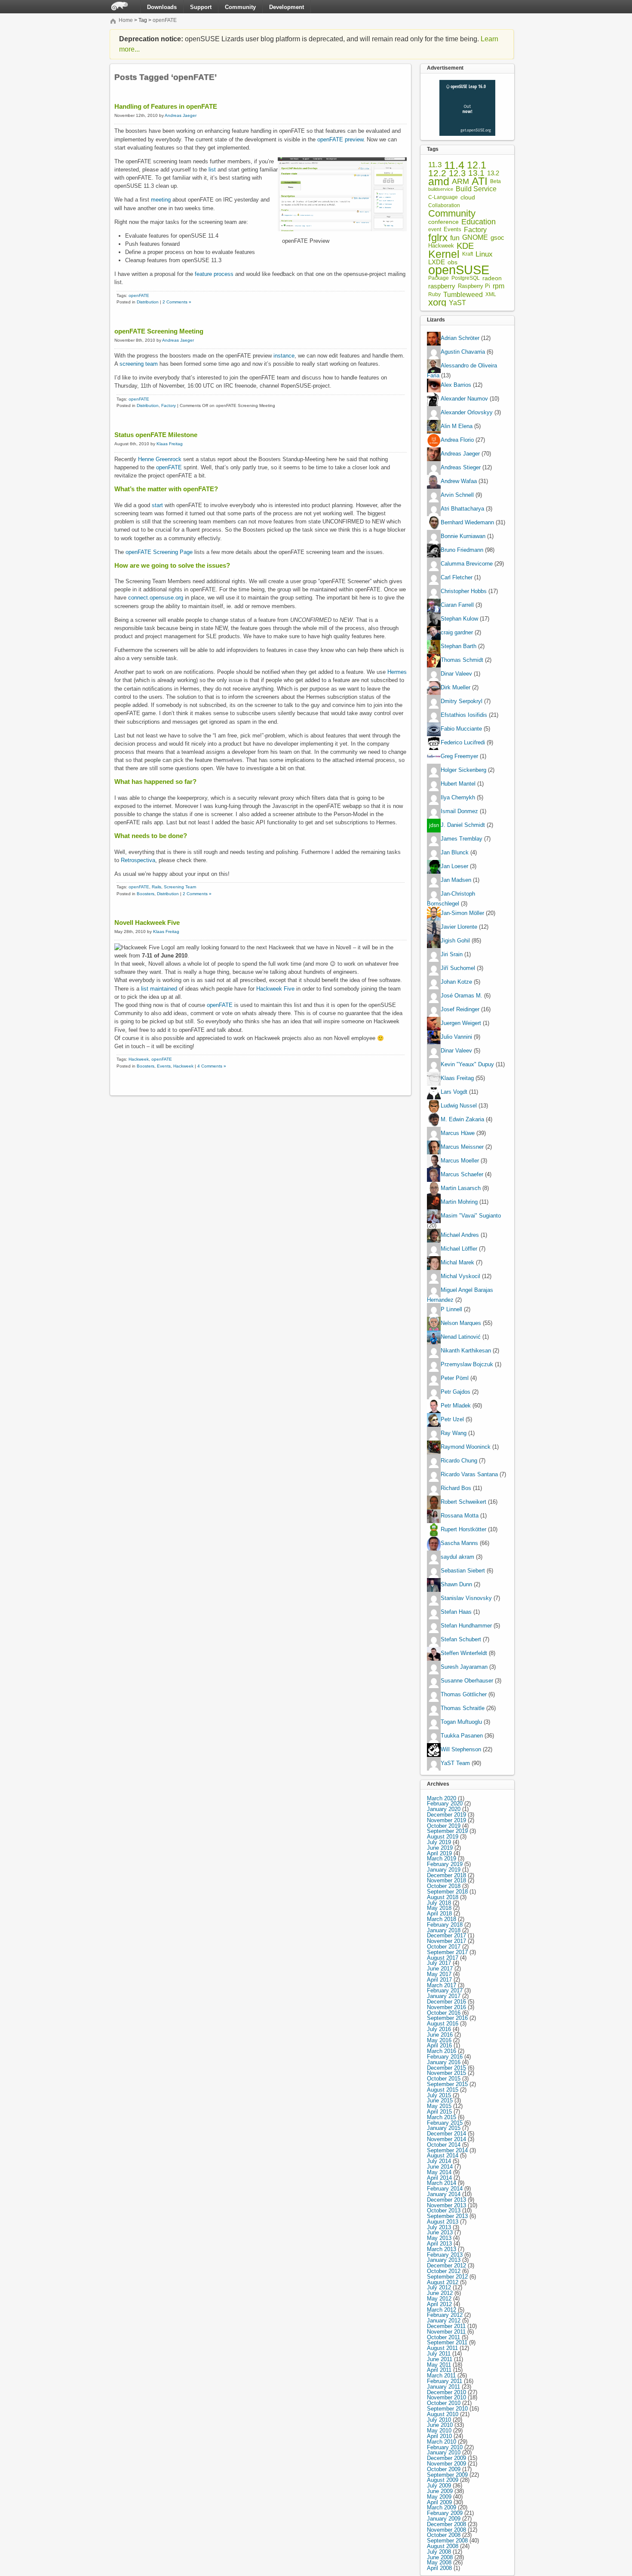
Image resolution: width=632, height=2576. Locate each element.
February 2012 (445, 2315)
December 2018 (446, 1875)
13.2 (493, 173)
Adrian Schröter (460, 338)
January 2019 (444, 1870)
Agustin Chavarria (463, 352)
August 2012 (443, 2282)
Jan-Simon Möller (462, 913)
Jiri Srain (452, 954)
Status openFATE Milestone (156, 435)
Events (164, 1066)
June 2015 (440, 2100)
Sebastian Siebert (463, 1571)
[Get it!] (467, 82)
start (157, 505)
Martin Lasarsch (461, 1188)
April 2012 (439, 2304)
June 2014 (440, 2167)
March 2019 (442, 1859)
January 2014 (444, 2194)
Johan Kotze (456, 982)
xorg (437, 303)
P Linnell (451, 1309)
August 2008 (443, 2546)
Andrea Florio (457, 440)
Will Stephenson (461, 1749)
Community (240, 7)
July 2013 (439, 2227)
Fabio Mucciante (461, 729)
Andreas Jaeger (181, 115)
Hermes (397, 672)
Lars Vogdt (454, 1092)
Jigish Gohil (455, 941)
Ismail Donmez (459, 812)
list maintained (159, 989)
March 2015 (442, 2117)
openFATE (165, 20)
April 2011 (439, 2370)
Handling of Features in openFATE (166, 106)
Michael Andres (460, 1235)
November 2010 (446, 2397)
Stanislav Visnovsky (466, 1598)
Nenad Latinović (461, 1337)
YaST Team (455, 1763)
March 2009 (442, 2507)
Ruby (434, 294)
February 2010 (445, 2447)
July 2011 (439, 2354)
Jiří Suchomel (458, 968)
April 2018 (439, 1914)
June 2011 (440, 2359)
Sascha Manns (459, 1543)
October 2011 (443, 2337)
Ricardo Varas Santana (469, 1474)
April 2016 (439, 2045)
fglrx (438, 238)
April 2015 (439, 2112)
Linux (484, 254)
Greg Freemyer (459, 757)
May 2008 (439, 2562)
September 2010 (447, 2409)
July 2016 (439, 2029)
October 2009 (444, 2469)
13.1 (476, 173)
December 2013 (446, 2200)
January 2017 (444, 1996)
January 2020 (444, 1809)
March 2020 (442, 1798)
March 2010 (442, 2442)
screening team (139, 364)
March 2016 (442, 2051)
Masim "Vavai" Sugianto (471, 1216)
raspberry (442, 286)
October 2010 (444, 2403)
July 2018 (439, 1903)
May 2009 (439, 2497)
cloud (468, 197)
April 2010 (439, 2436)
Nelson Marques (461, 1323)
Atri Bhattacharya (462, 509)
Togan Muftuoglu (461, 1722)
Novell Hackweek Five (147, 922)
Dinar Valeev (456, 674)
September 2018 (447, 1892)
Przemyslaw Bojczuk (467, 1364)
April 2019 (439, 1853)
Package (439, 278)
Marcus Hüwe (458, 1133)
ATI (480, 182)
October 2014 (444, 2145)
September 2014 (447, 2150)
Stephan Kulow (459, 619)
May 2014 (439, 2172)
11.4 (454, 165)
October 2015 (444, 2079)
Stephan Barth (459, 647)
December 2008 (446, 2524)
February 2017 (445, 1990)
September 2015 (447, 2084)
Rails (156, 887)
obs (453, 262)
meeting (161, 200)
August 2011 (442, 2348)
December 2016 (446, 2002)
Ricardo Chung (459, 1461)
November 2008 (446, 2530)
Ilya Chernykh (458, 798)
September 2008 (447, 2541)
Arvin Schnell (457, 495)
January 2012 (444, 2321)
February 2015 (445, 2123)
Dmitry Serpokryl (462, 702)
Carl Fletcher (457, 578)
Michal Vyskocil (460, 1276)
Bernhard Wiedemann (467, 523)
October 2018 (444, 1886)
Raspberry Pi (474, 286)
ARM (460, 182)
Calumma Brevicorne (467, 564)
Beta (495, 182)
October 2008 (444, 2535)
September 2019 (447, 1831)
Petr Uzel (452, 1419)
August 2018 (443, 1897)
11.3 (435, 165)
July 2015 (439, 2095)
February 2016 (445, 2057)
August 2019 (443, 1837)
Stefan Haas (456, 1612)
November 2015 (446, 2073)
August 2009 (443, 2480)
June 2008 (440, 2557)
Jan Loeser (454, 867)
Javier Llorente (459, 927)
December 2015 (446, 2068)
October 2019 (444, 1826)
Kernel (444, 254)
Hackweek (139, 1059)
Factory (169, 405)
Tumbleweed (463, 295)
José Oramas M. (462, 996)
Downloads (162, 7)
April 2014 (439, 2178)
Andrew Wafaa (459, 482)
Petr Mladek (456, 1406)
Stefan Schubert (461, 1639)
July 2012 (439, 2287)
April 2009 (439, 2502)
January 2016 (444, 2062)
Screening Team (180, 887)
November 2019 (446, 1820)
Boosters (146, 894)
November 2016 (446, 2007)
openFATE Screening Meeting (159, 331)
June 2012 (440, 2293)
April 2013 (439, 2244)
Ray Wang (454, 1433)
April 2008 (439, 2568)
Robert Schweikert (463, 1502)
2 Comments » (177, 302)
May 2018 (439, 1908)
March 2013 (442, 2249)
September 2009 (447, 2475)
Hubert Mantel (458, 784)
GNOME (475, 238)
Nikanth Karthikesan (466, 1351)
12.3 (457, 173)
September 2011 (447, 2342)
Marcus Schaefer (462, 1174)
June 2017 (440, 1969)
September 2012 (447, 2277)
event (435, 229)
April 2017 (439, 1980)
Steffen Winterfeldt (464, 1653)
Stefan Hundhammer (466, 1626)
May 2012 (439, 2299)
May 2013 (439, 2238)
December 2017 (446, 1935)
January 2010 (444, 2452)
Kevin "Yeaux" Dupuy (467, 1064)
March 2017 (442, 1985)
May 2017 (439, 1974)
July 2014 (439, 2161)
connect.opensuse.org (156, 598)
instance (283, 356)
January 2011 (443, 2387)
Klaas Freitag (170, 444)
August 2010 (443, 2414)
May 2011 (439, 2365)
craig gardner (457, 633)
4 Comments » (212, 1066)
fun (455, 238)
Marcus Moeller (460, 1161)
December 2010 (446, 2392)
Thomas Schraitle (463, 1708)
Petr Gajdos (456, 1392)
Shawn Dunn (456, 1584)
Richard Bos (456, 1488)
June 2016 (440, 2035)
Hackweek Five (275, 989)
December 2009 (446, 2458)
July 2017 (439, 1963)
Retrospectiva (138, 860)
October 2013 (444, 2210)
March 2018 (442, 1919)
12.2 (437, 173)
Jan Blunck (455, 853)
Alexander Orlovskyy (467, 413)
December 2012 (446, 2265)
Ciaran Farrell (457, 605)
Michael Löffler (459, 1249)
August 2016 (443, 2024)
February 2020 (445, 1804)
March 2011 (441, 2376)
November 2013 (446, 2205)
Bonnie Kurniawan (463, 537)
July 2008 (439, 2552)
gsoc (497, 238)
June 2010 (440, 2425)
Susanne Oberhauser (467, 1681)
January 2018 (444, 1930)
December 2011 (446, 2326)
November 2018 (446, 1880)
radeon (492, 278)
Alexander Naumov (464, 399)
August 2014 (443, 2155)
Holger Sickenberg (463, 770)
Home (126, 20)
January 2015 (444, 2128)
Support (201, 7)
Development (287, 7)
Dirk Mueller (456, 688)
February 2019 (445, 1864)
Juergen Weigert (461, 1023)
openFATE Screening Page (159, 552)
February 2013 (445, 2255)
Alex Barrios (456, 385)
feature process (214, 274)
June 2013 (440, 2232)
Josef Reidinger (460, 1009)
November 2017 (446, 1941)
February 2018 (445, 1925)
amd (439, 182)
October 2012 (444, 2271)
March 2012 (442, 2310)
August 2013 (443, 2222)
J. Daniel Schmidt (463, 825)
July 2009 (439, 2486)
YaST (457, 303)
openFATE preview (340, 139)
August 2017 (443, 1958)
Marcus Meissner (462, 1147)
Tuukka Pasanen (462, 1736)
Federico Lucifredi (463, 743)
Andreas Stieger (461, 468)
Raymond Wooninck (466, 1447)
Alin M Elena (457, 427)
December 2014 (446, 2134)
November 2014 (446, 2139)
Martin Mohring (459, 1202)
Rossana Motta (460, 1516)
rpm (499, 286)
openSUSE (459, 270)
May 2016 (439, 2040)
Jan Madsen (456, 880)
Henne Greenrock (160, 459)
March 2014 (442, 2183)
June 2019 (440, 1848)
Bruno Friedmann (462, 550)
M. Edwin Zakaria (462, 1119)
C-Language (443, 197)
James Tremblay (462, 839)
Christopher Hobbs (464, 592)
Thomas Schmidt (462, 660)
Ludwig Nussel (459, 1106)
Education (479, 222)
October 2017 (444, 1947)
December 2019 (446, 1815)
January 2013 (444, 2260)
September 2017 (447, 1952)
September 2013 (447, 2216)
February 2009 (445, 2513)
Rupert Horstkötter (463, 1529)
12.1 (477, 165)
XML (491, 295)
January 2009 (444, 2519)
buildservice (441, 189)
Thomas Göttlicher (464, 1694)
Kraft (468, 254)
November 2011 (446, 2332)
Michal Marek (457, 1262)
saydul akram (457, 1557)
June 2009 (440, 2491)
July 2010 (439, 2420)
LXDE (437, 262)
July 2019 (439, 1842)
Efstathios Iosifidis (464, 715)
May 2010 (439, 2431)
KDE (465, 246)
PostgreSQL (466, 278)
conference (443, 222)
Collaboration (444, 205)
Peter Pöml (455, 1378)
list (212, 170)
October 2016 (444, 2013)
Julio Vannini (456, 1037)
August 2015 (443, 2090)
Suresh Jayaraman (464, 1667)
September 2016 (447, 2018)
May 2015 (439, 2106)
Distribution (148, 302)
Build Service (476, 189)
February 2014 (445, 2189)
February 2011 (445, 2381)
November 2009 (446, 2464)
